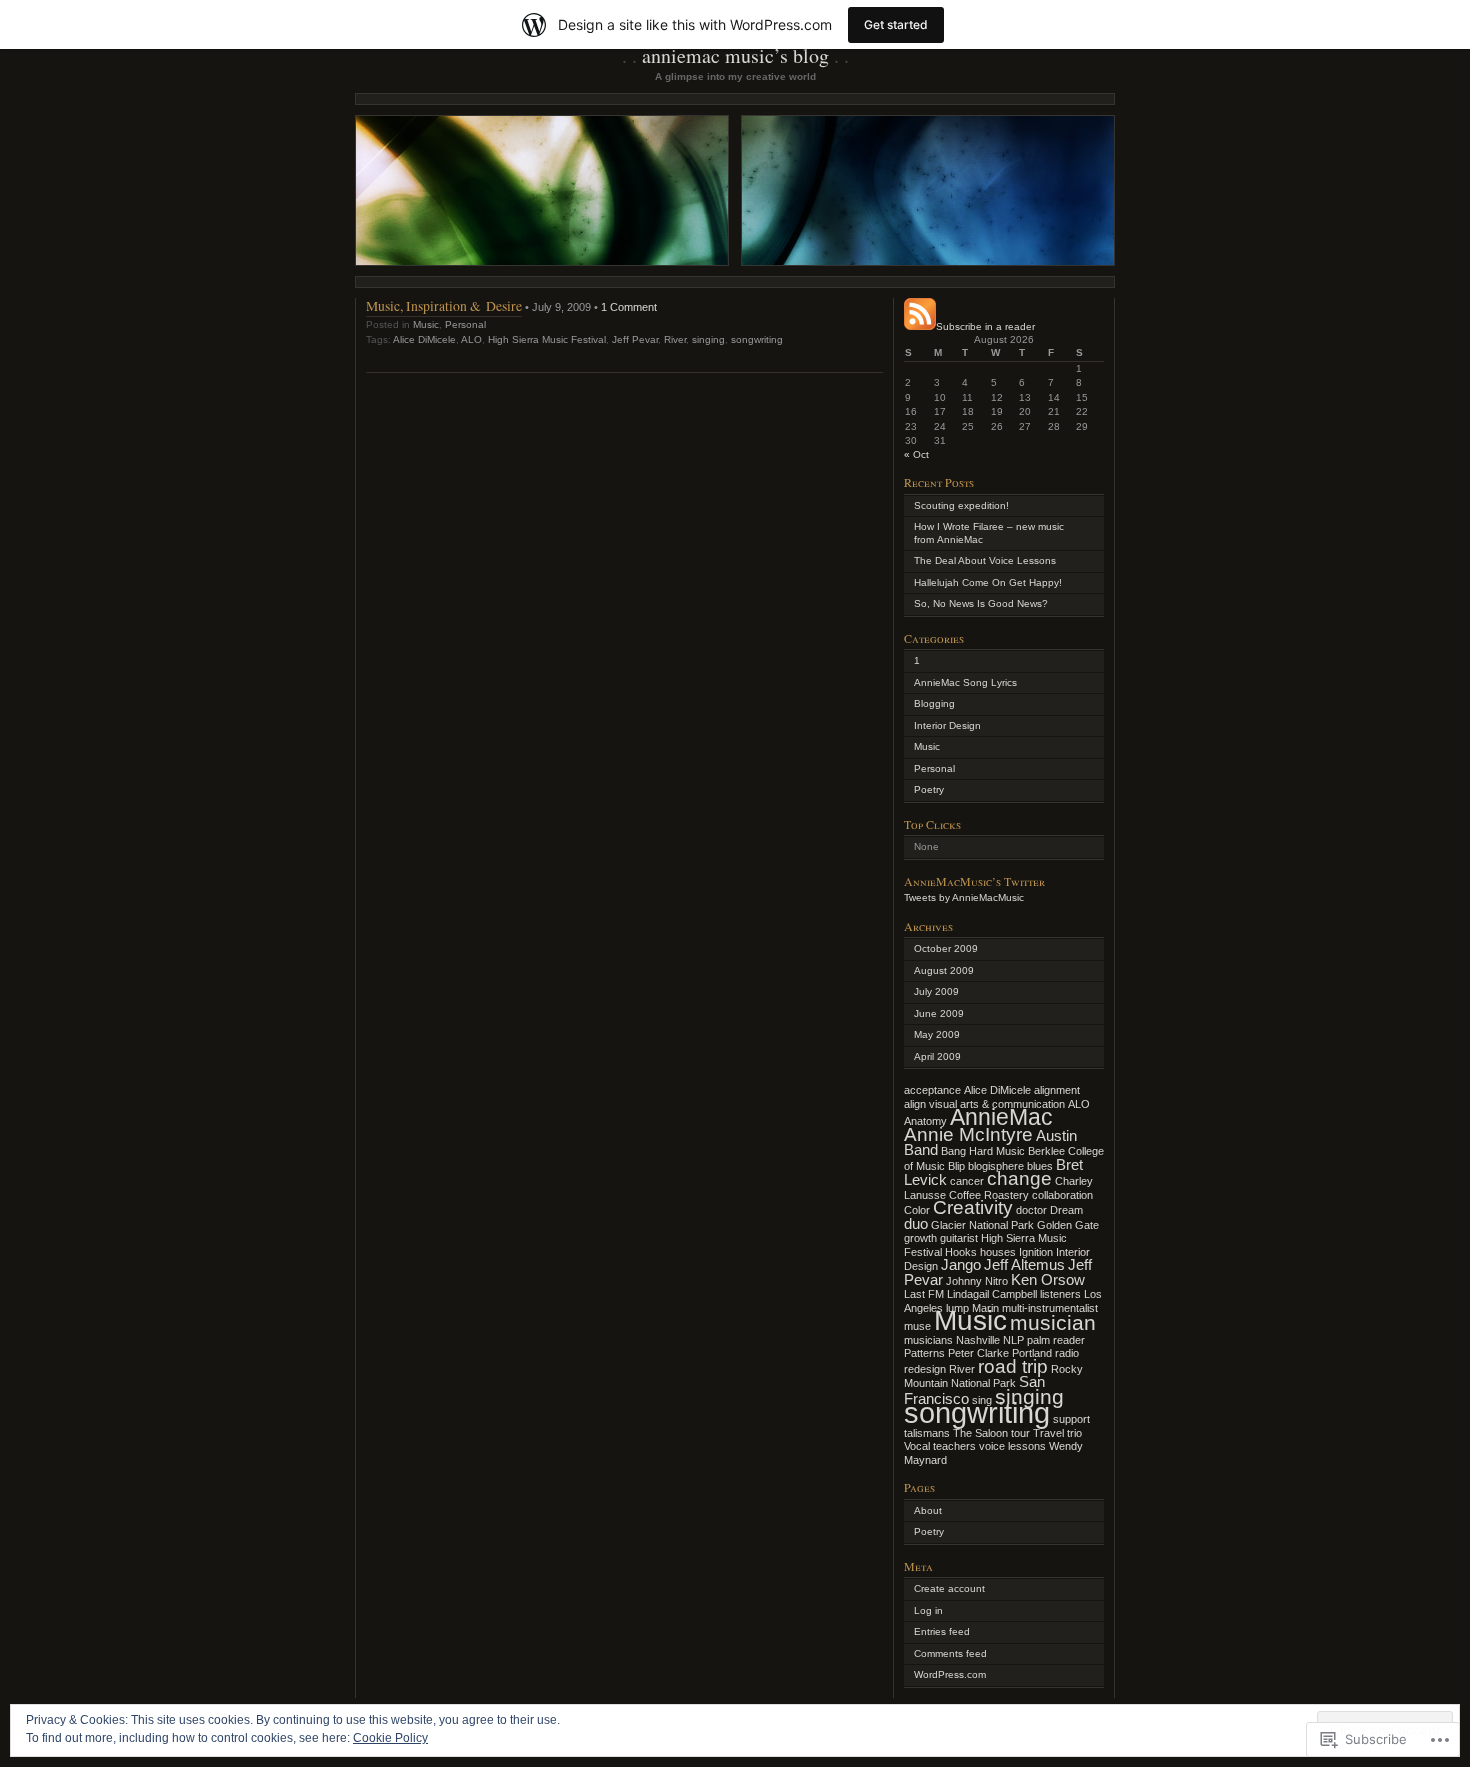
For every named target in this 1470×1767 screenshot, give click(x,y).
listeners (1060, 1294)
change (1019, 1178)
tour (1020, 1433)
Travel (1048, 1433)
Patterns (924, 1353)
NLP (1013, 1340)
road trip (1013, 1366)
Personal (465, 324)
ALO (471, 339)
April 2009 (937, 1056)
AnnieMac (1001, 1117)
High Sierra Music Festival (547, 339)
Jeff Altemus (1024, 1264)
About (928, 1510)
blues (1040, 1166)
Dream (1066, 1210)
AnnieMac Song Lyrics (965, 682)
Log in (928, 1610)
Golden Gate (1068, 1225)
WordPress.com (950, 1674)
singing (708, 339)
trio (1074, 1433)
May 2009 (937, 1034)
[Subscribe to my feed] (920, 326)
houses (998, 1252)
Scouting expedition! (961, 505)
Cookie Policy (390, 1738)
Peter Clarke (978, 1353)
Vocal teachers (940, 1446)
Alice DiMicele (424, 339)
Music (426, 324)
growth (920, 1238)
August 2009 (944, 970)
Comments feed (950, 1653)
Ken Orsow (1048, 1279)
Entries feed (942, 1631)
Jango (961, 1264)
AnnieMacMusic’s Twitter (974, 881)
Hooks (961, 1252)
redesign (925, 1369)
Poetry (929, 789)
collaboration (1062, 1195)
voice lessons (1012, 1446)
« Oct (916, 454)
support (1071, 1419)
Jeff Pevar (635, 339)
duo (916, 1223)
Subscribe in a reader (985, 326)
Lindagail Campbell (992, 1294)
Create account (949, 1588)
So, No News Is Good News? (981, 603)
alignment (1057, 1090)
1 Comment (629, 307)
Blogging (934, 703)
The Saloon (980, 1433)
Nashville (978, 1340)
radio (1067, 1353)
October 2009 (946, 948)
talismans (927, 1433)
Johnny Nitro (977, 1281)
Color (917, 1210)
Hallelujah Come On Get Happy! (988, 582)
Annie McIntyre (968, 1134)
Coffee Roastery (989, 1195)
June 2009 (939, 1013)
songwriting (757, 339)
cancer (967, 1181)
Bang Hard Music (983, 1151)
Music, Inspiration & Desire (444, 305)
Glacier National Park (982, 1225)
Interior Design (947, 725)
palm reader (1056, 1340)
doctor (1031, 1210)
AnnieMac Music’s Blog (735, 55)
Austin (1056, 1135)
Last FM (924, 1294)
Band (921, 1149)
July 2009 (936, 991)
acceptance (932, 1090)
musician (1053, 1323)
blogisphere (996, 1166)
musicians (928, 1340)
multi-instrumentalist (1050, 1308)
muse (917, 1326)
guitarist (959, 1238)
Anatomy (925, 1121)
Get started (896, 24)
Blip (956, 1166)
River (675, 339)
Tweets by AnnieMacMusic (964, 897)
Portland (1032, 1353)
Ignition (1036, 1252)
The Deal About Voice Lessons (985, 560)
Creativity (973, 1207)
